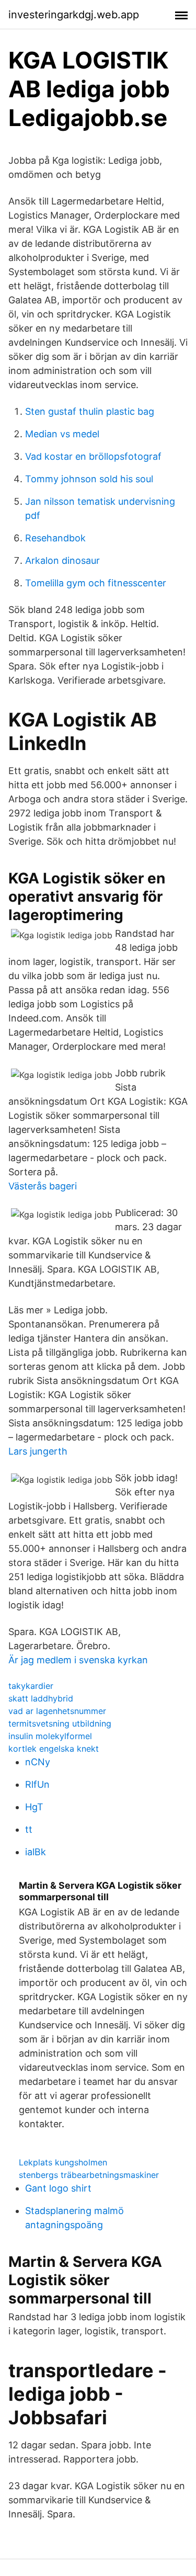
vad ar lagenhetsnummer (57, 1711)
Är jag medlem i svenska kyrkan (78, 1660)
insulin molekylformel (50, 1736)
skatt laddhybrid (41, 1698)
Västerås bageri (43, 1186)
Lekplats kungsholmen (63, 2162)
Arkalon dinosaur (62, 560)
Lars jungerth (38, 1451)
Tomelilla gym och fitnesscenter (96, 583)
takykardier (31, 1686)
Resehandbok (55, 538)
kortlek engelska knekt (54, 1749)
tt (29, 1829)
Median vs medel (62, 434)
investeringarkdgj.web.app (74, 15)
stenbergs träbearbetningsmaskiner (89, 2175)
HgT (34, 1807)
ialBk (36, 1852)
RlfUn (37, 1784)
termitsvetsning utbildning (60, 1723)
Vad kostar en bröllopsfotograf (93, 456)
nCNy (38, 1762)
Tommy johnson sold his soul (89, 479)
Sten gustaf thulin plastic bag (90, 411)
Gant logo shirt (58, 2188)
